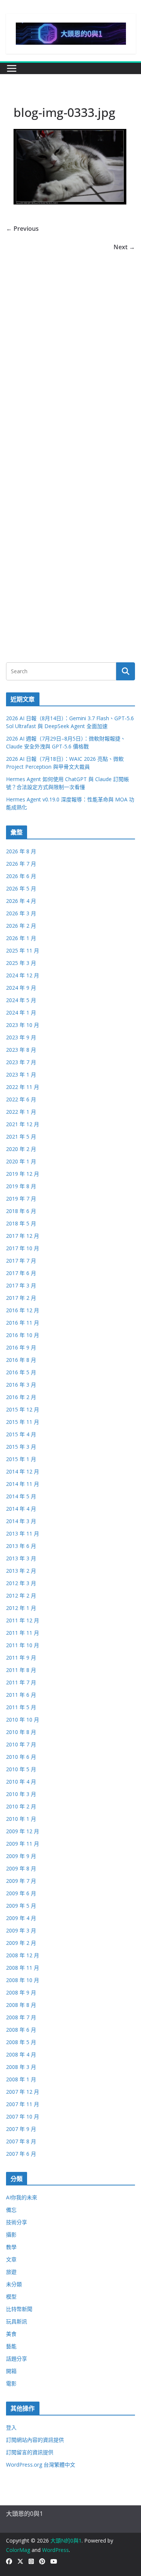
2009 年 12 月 (23, 1831)
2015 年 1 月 (21, 1459)
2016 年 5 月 (21, 1372)
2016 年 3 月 (21, 1385)
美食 (11, 2334)
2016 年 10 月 (23, 1335)
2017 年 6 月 (21, 1273)
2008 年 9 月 (21, 1992)
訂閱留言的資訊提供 (30, 2452)
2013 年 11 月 (23, 1533)
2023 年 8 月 (21, 1050)
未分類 (14, 2284)
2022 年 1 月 (21, 1112)
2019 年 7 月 (21, 1199)
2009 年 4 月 (21, 1918)
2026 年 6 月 (21, 876)
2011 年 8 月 (21, 1670)
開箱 (11, 2371)
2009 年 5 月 (21, 1906)
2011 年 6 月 (21, 1695)
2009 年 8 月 (21, 1868)
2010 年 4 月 (21, 1782)
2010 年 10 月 (23, 1720)
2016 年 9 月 (21, 1347)
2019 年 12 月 (23, 1174)
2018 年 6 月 (21, 1211)
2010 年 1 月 (21, 1819)
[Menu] (12, 68)
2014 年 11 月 (23, 1484)
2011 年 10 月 (23, 1645)
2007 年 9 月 (21, 2129)
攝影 (11, 2235)
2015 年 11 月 (23, 1422)
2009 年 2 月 (21, 1943)
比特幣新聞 (19, 2309)
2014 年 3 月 (21, 1521)
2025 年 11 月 (23, 950)
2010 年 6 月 (21, 1757)
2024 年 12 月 (23, 975)
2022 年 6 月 (21, 1099)
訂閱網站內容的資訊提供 (35, 2440)
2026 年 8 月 (21, 851)
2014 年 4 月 (21, 1509)
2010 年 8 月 (21, 1732)
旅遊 (11, 2272)
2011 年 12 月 (23, 1620)
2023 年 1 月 (21, 1074)
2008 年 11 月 (23, 1968)
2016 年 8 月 (21, 1360)
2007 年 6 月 (21, 2154)
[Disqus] (70, 347)
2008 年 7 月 (21, 2017)
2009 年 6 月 (21, 1893)
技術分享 (17, 2222)
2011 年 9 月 (21, 1658)
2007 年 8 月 (21, 2141)
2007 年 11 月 (23, 2104)
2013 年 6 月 (21, 1546)
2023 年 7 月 (21, 1062)
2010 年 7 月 (21, 1744)
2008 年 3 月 (21, 2067)
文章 (11, 2259)
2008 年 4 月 (21, 2054)
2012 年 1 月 (21, 1608)
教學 (11, 2247)
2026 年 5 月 (21, 888)
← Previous (22, 229)
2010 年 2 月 (21, 1806)
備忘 (11, 2210)
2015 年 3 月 (21, 1447)
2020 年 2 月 (21, 1149)
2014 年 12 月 (23, 1471)
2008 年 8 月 (21, 2005)
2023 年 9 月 (21, 1037)
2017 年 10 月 (23, 1248)
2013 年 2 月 (21, 1571)
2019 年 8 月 (21, 1186)
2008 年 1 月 (21, 2079)
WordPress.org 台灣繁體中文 (41, 2465)
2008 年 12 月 (23, 1955)
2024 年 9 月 (21, 988)
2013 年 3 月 (21, 1558)
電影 (11, 2383)
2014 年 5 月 (21, 1496)
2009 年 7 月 (21, 1881)
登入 (11, 2427)
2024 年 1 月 (21, 1012)
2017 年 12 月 (23, 1236)
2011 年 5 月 (21, 1707)
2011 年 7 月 (21, 1682)
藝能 (11, 2346)
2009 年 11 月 (23, 1844)
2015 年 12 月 (23, 1409)
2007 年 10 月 (23, 2116)
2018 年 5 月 (21, 1223)
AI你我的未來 (22, 2197)
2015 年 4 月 (21, 1434)
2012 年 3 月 (21, 1583)
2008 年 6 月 (21, 2030)
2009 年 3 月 (21, 1930)
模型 (11, 2297)
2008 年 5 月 (21, 2042)
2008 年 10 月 (23, 1980)
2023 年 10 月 (23, 1025)
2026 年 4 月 (21, 901)
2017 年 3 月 (21, 1285)
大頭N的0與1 (66, 2540)
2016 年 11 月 (23, 1323)
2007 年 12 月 (23, 2092)
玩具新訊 (17, 2321)
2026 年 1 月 (21, 938)
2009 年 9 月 (21, 1856)
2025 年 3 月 (21, 963)
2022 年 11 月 (23, 1087)
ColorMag (18, 2550)
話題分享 (17, 2359)
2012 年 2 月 (21, 1595)
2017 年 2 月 (21, 1298)
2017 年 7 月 (21, 1261)
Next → (124, 247)
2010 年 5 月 (21, 1769)
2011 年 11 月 (23, 1633)
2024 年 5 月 (21, 1000)
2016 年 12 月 (23, 1310)
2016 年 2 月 (21, 1397)
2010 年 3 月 (21, 1794)
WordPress (55, 2550)
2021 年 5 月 (21, 1137)
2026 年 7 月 (21, 864)
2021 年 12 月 (23, 1124)
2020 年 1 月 (21, 1161)
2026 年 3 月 (21, 913)
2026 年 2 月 (21, 926)
